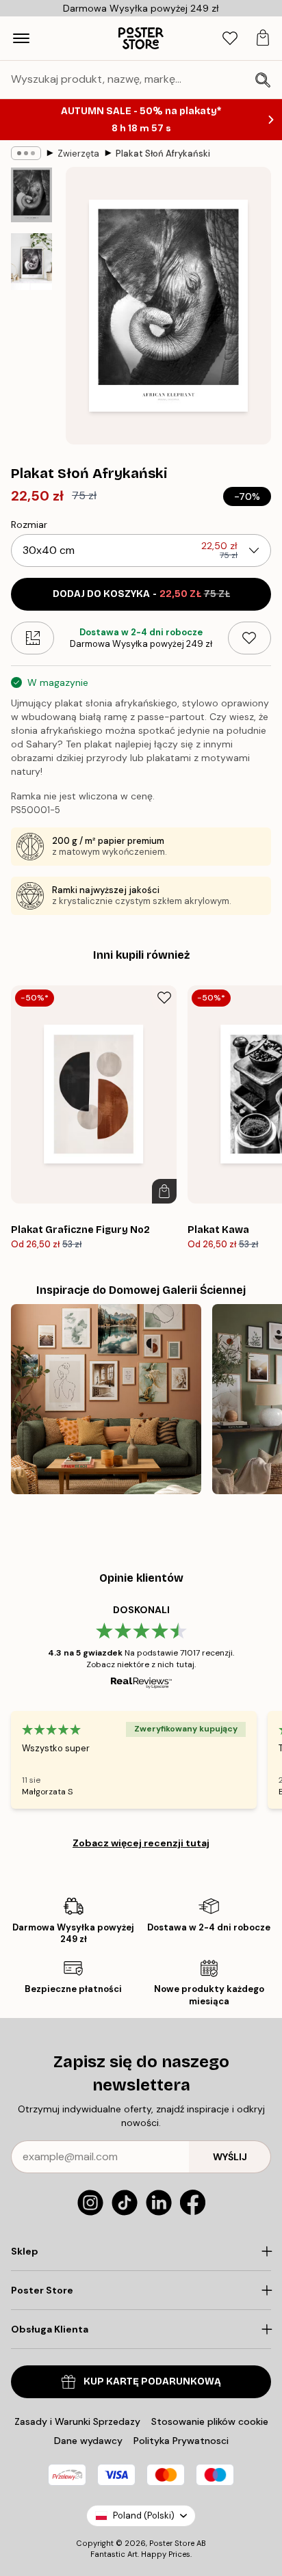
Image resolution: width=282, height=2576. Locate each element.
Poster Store (172, 2543)
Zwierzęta (78, 154)
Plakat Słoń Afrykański (163, 154)
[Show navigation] (21, 38)
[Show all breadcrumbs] (26, 153)
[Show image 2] (31, 262)
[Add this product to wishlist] (249, 638)
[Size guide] (33, 638)
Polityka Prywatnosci (181, 2441)
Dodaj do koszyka (141, 594)
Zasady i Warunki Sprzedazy (77, 2421)
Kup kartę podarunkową (152, 2381)
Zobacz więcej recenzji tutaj (141, 1843)
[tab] (230, 39)
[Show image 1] (31, 195)
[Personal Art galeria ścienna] (106, 1399)
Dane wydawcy (88, 2441)
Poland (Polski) (144, 2515)
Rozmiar (29, 525)
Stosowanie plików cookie (210, 2421)
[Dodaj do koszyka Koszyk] (164, 1191)
